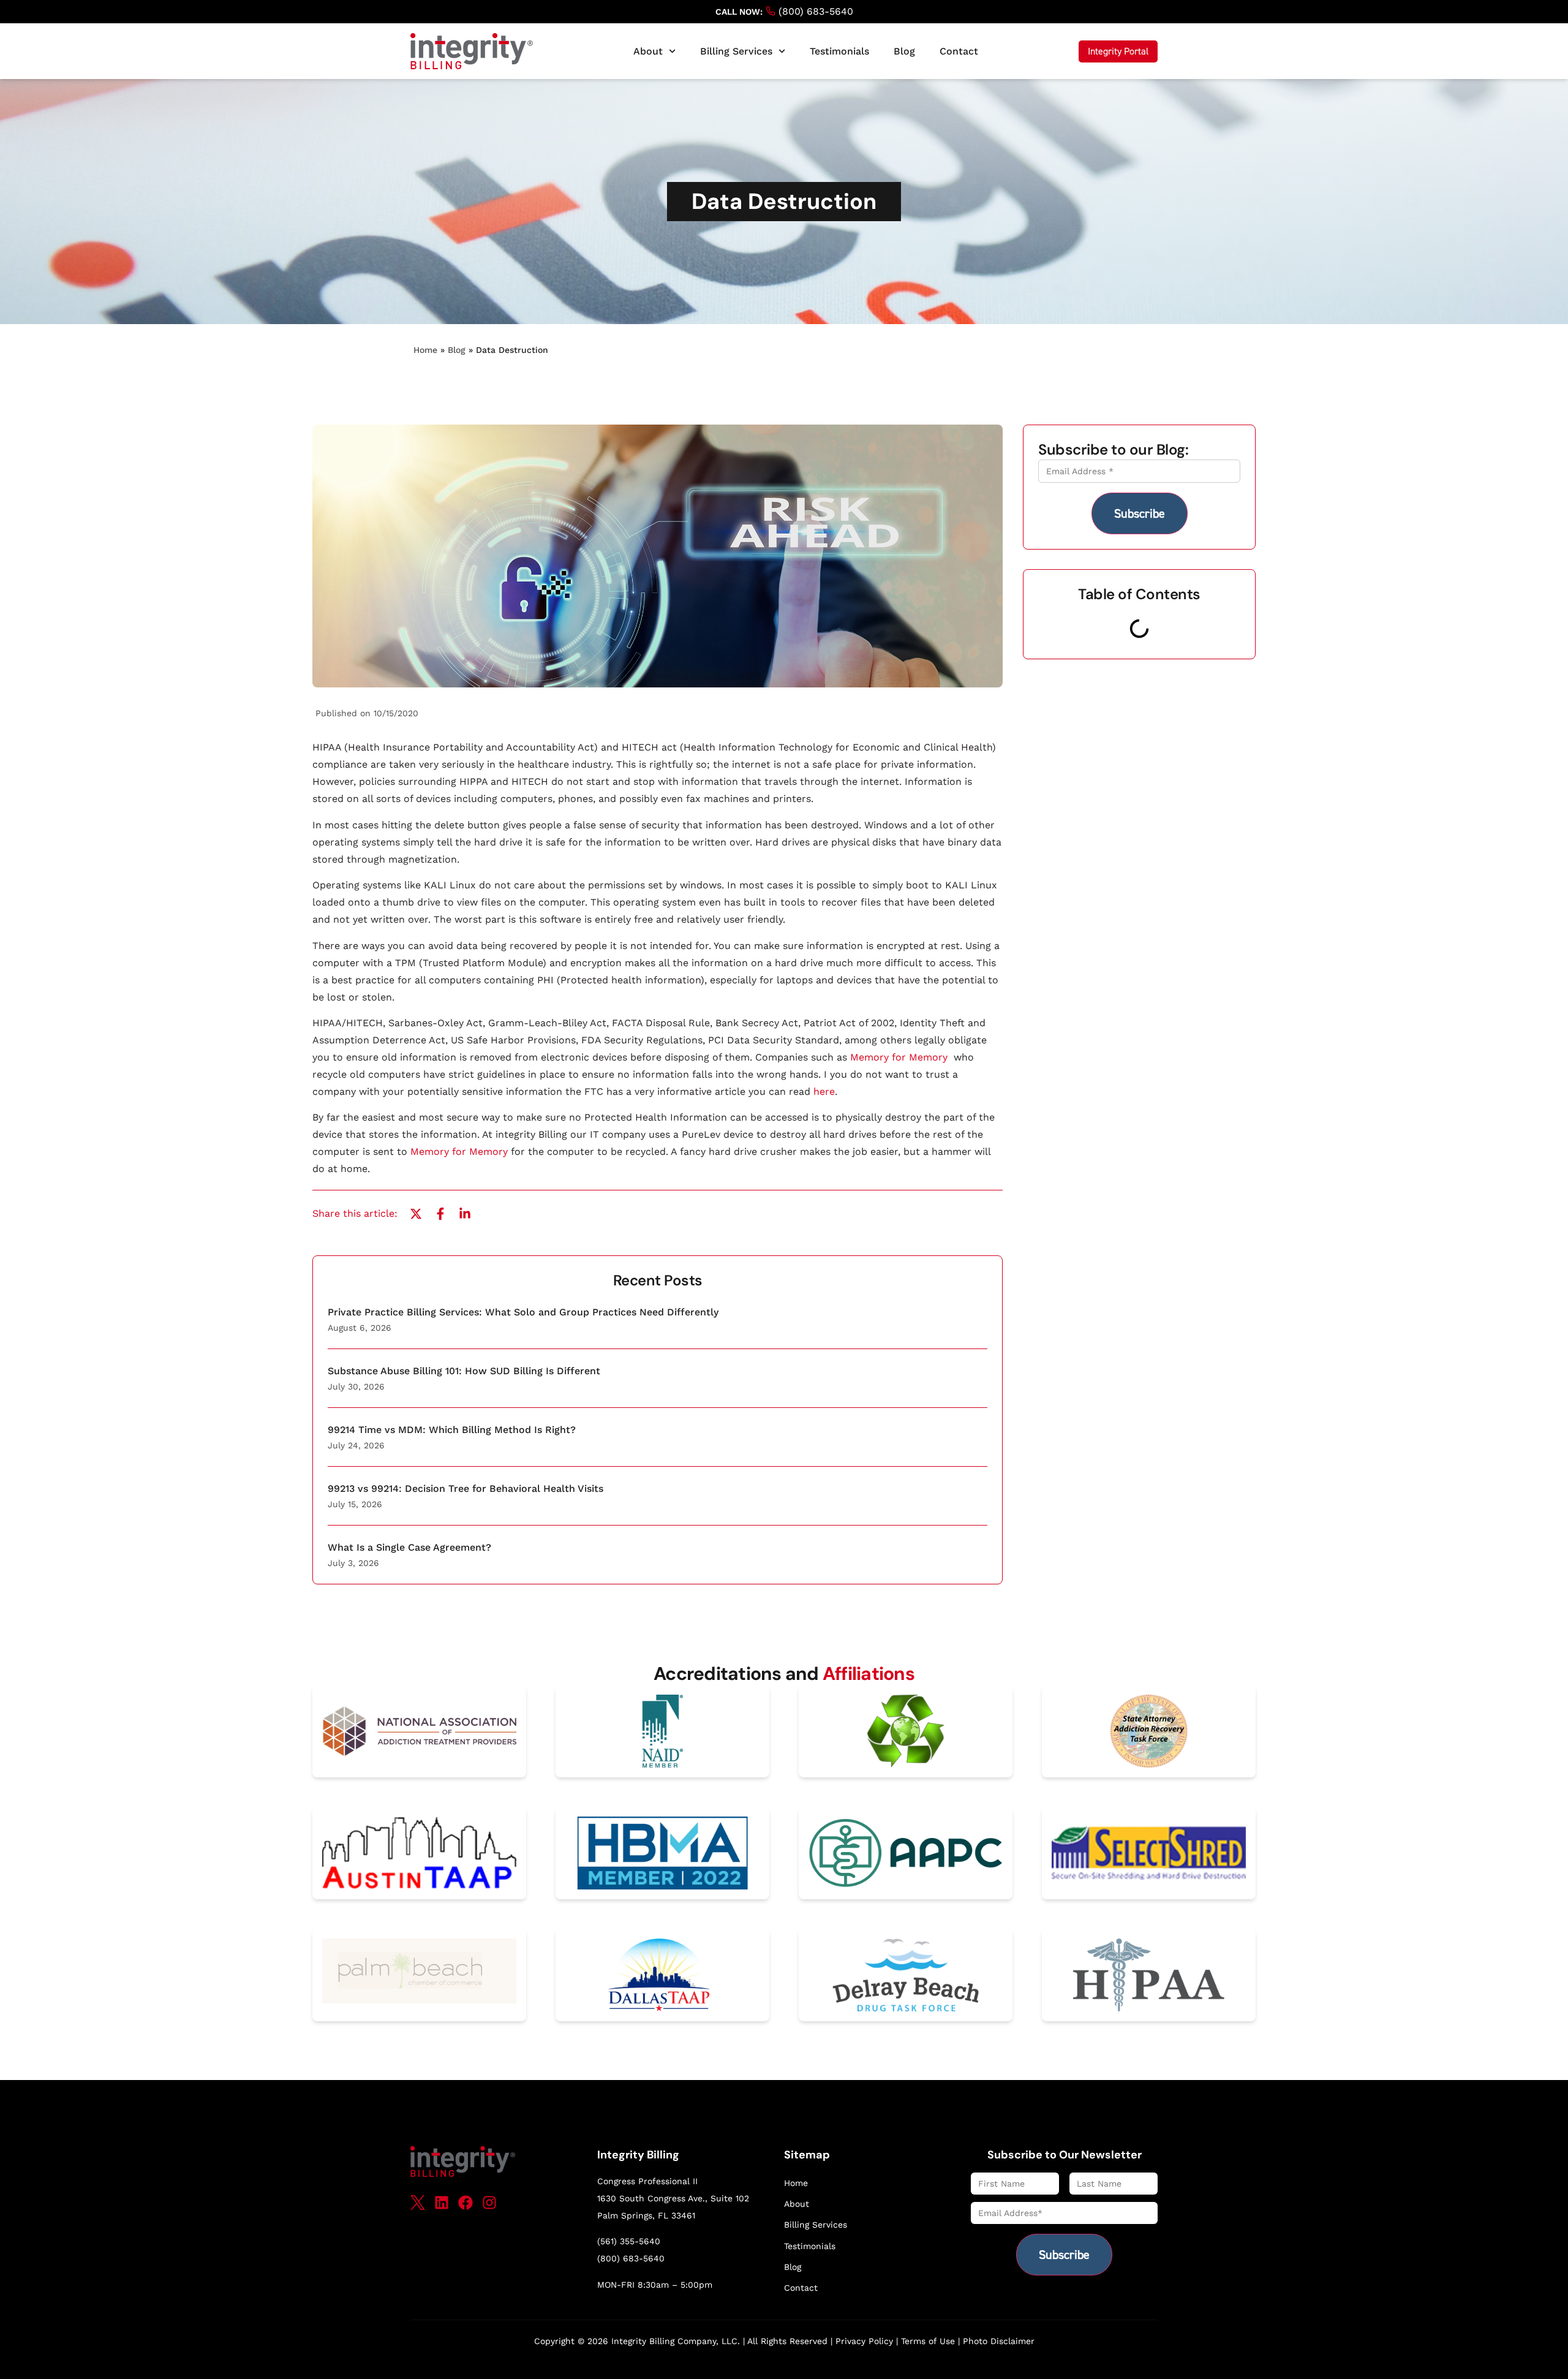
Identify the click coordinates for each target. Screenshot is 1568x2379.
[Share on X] (416, 1214)
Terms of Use (928, 2341)
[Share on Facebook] (440, 1214)
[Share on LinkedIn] (465, 1214)
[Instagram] (489, 2203)
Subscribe (1140, 513)
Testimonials (839, 51)
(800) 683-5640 (814, 11)
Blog (904, 51)
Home (425, 350)
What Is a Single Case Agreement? (409, 1547)
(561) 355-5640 (629, 2241)
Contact (959, 51)
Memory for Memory (900, 1057)
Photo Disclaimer (999, 2341)
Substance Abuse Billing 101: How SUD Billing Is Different (464, 1371)
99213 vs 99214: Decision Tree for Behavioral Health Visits (466, 1488)
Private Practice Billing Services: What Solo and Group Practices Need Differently (523, 1312)
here (824, 1091)
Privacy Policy (864, 2341)
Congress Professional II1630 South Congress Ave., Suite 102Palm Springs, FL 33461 (673, 2198)
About (648, 51)
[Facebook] (466, 2203)
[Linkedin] (442, 2203)
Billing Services (736, 51)
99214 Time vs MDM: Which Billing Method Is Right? (452, 1430)
